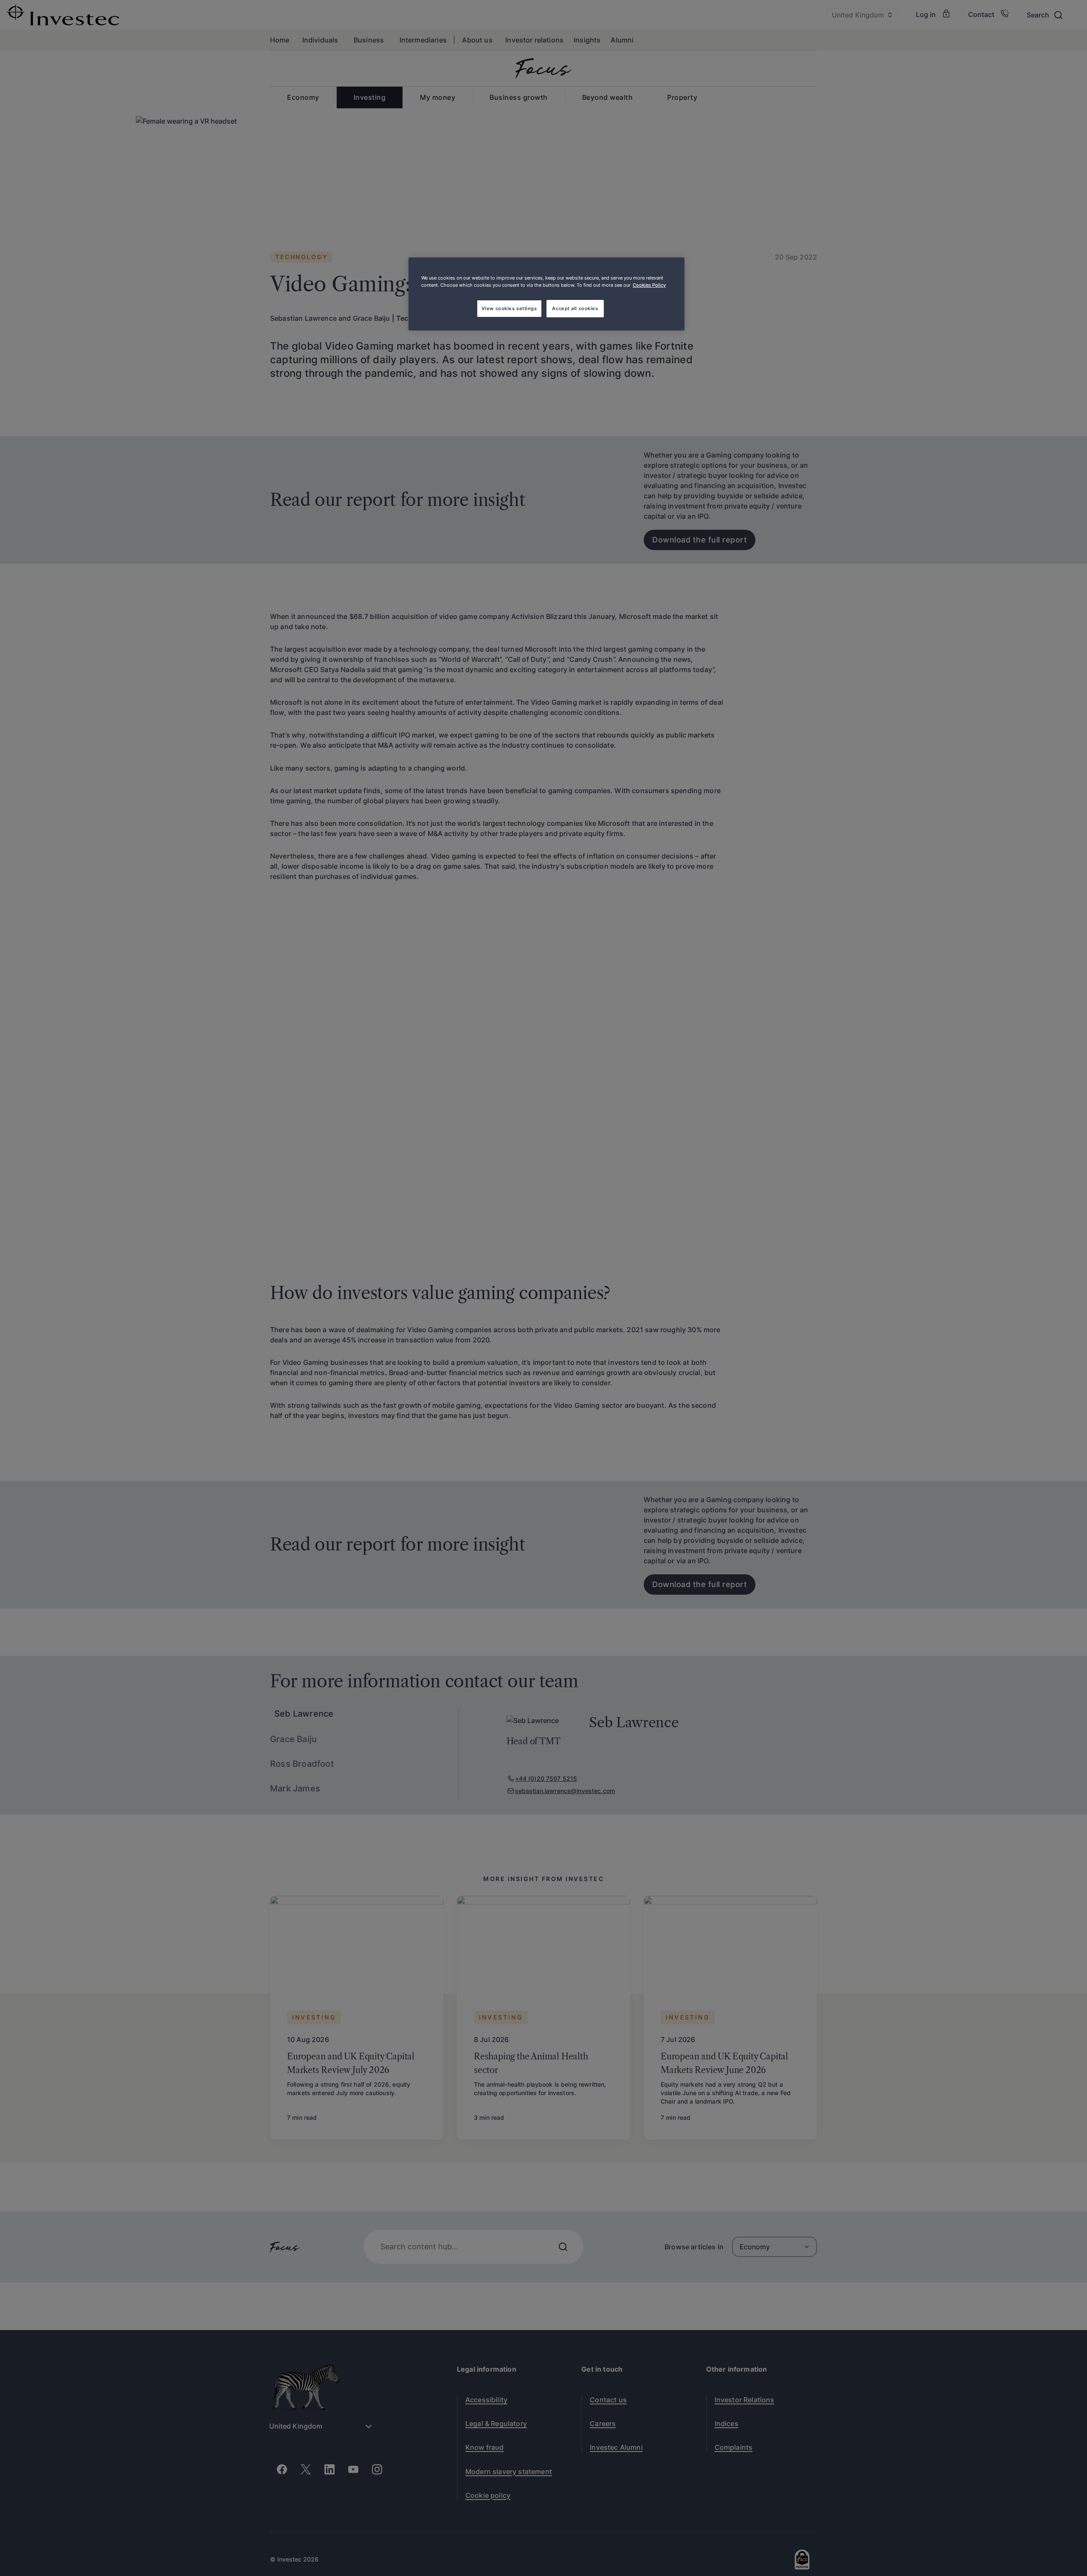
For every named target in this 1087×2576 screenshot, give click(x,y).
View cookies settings (509, 308)
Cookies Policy (649, 285)
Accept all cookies (575, 308)
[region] (546, 294)
